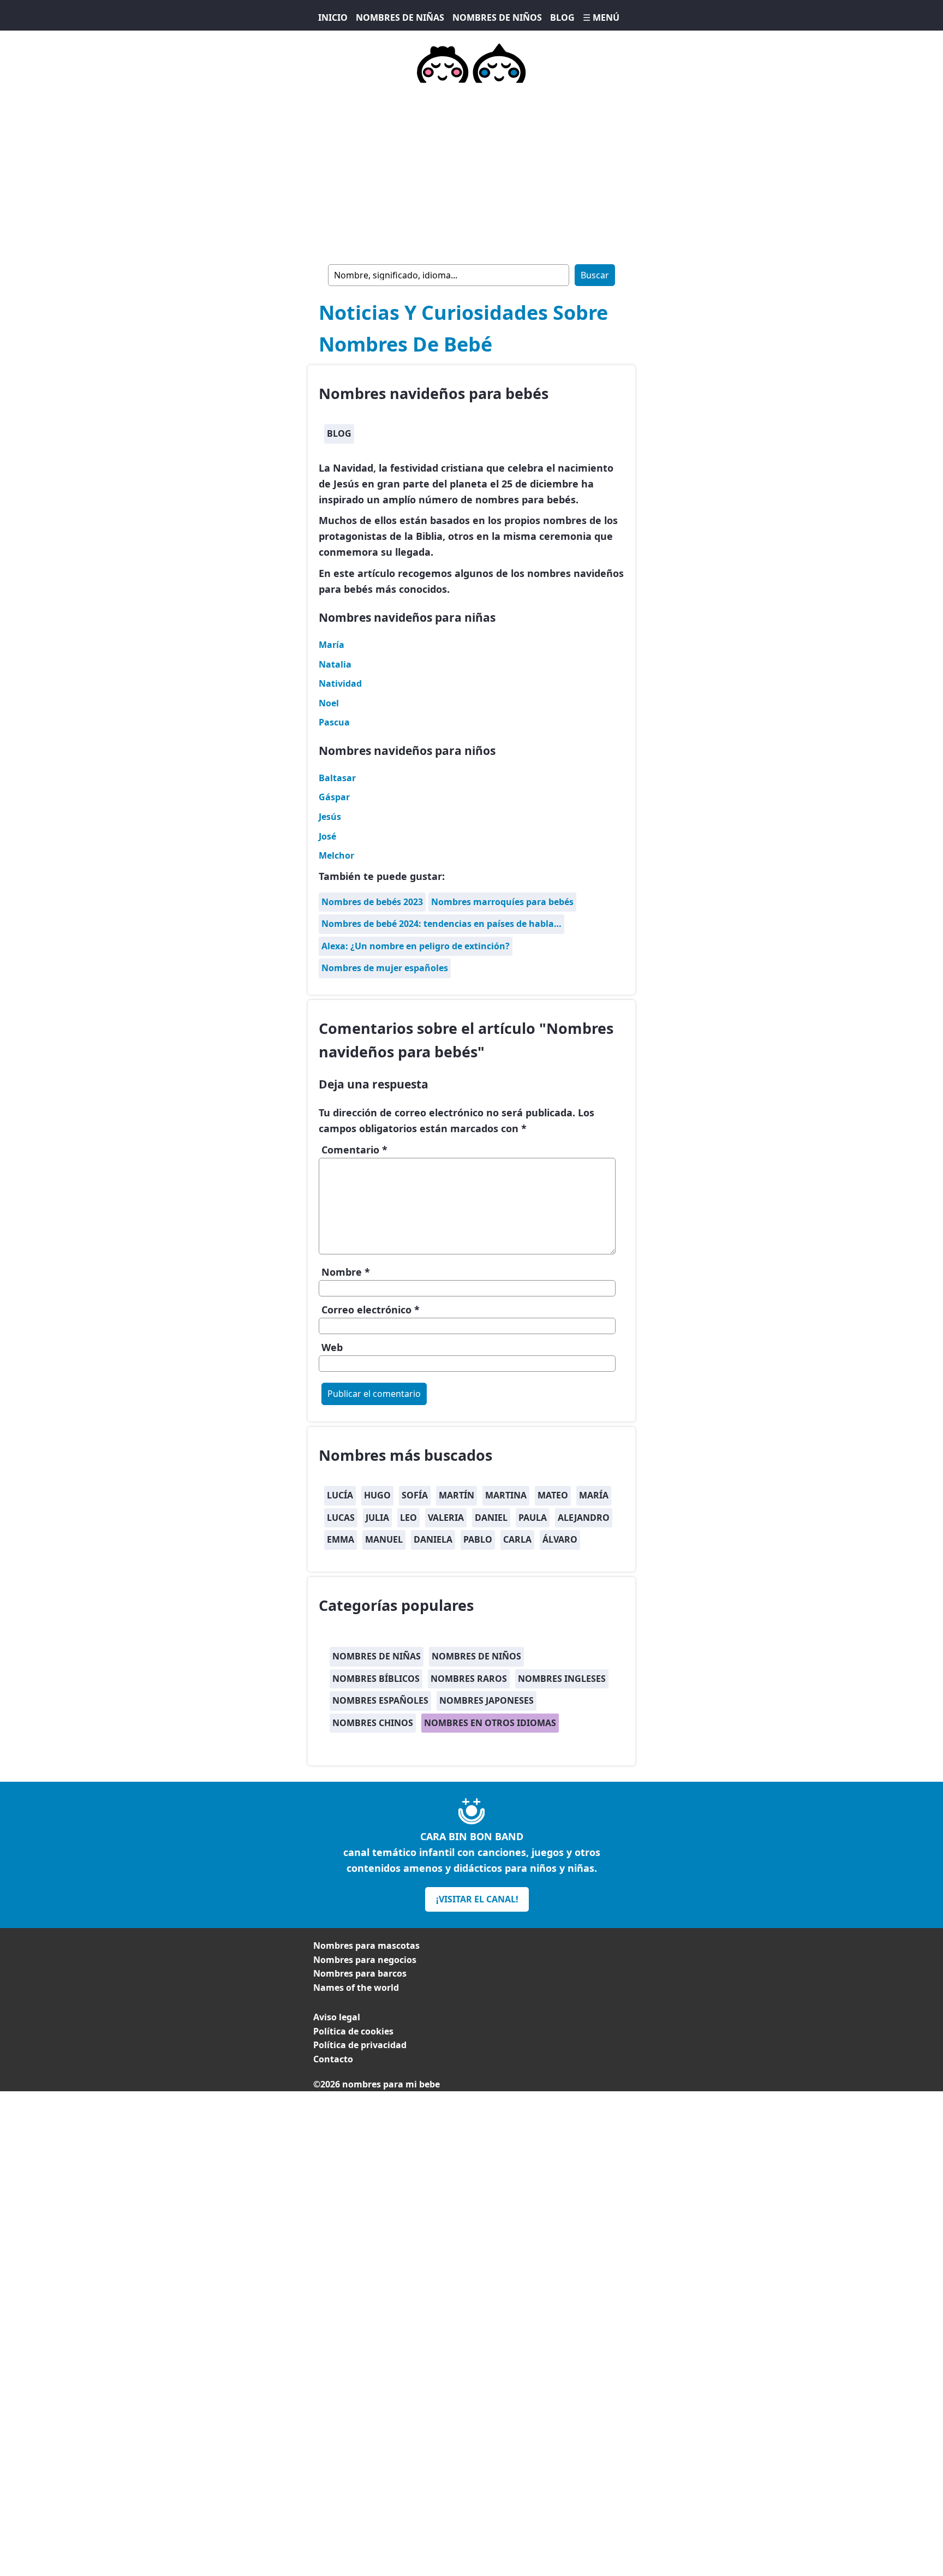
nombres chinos (373, 1723)
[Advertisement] (471, 171)
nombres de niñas (377, 1656)
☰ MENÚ (601, 17)
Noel (329, 703)
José (327, 836)
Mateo (553, 1495)
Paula (533, 1518)
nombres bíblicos (376, 1679)
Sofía (415, 1495)
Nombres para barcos (360, 1973)
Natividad (340, 683)
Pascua (334, 722)
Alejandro (584, 1518)
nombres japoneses (487, 1700)
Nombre (346, 1272)
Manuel (384, 1539)
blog (339, 433)
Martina (506, 1495)
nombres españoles (380, 1700)
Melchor (336, 855)
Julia (377, 1518)
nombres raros (469, 1679)
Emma (341, 1539)
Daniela (433, 1539)
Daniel (491, 1518)
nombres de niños (476, 1656)
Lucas (341, 1518)
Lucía (340, 1495)
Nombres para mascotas (366, 1946)
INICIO (333, 17)
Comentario (354, 1150)
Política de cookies (353, 2031)
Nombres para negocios (365, 1960)
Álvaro (560, 1539)
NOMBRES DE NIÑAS (400, 17)
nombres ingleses (562, 1679)
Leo (408, 1518)
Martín (456, 1495)
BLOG (562, 17)
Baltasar (337, 778)
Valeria (446, 1518)
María (332, 645)
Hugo (377, 1495)
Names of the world (356, 1988)
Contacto (333, 2059)
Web (332, 1347)
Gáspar (334, 797)
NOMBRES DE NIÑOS (497, 17)
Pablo (478, 1539)
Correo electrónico (371, 1310)
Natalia (335, 664)
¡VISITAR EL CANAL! (477, 1899)
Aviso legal (337, 2017)
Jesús (330, 817)
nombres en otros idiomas (490, 1723)
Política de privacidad (360, 2045)
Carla (517, 1539)
